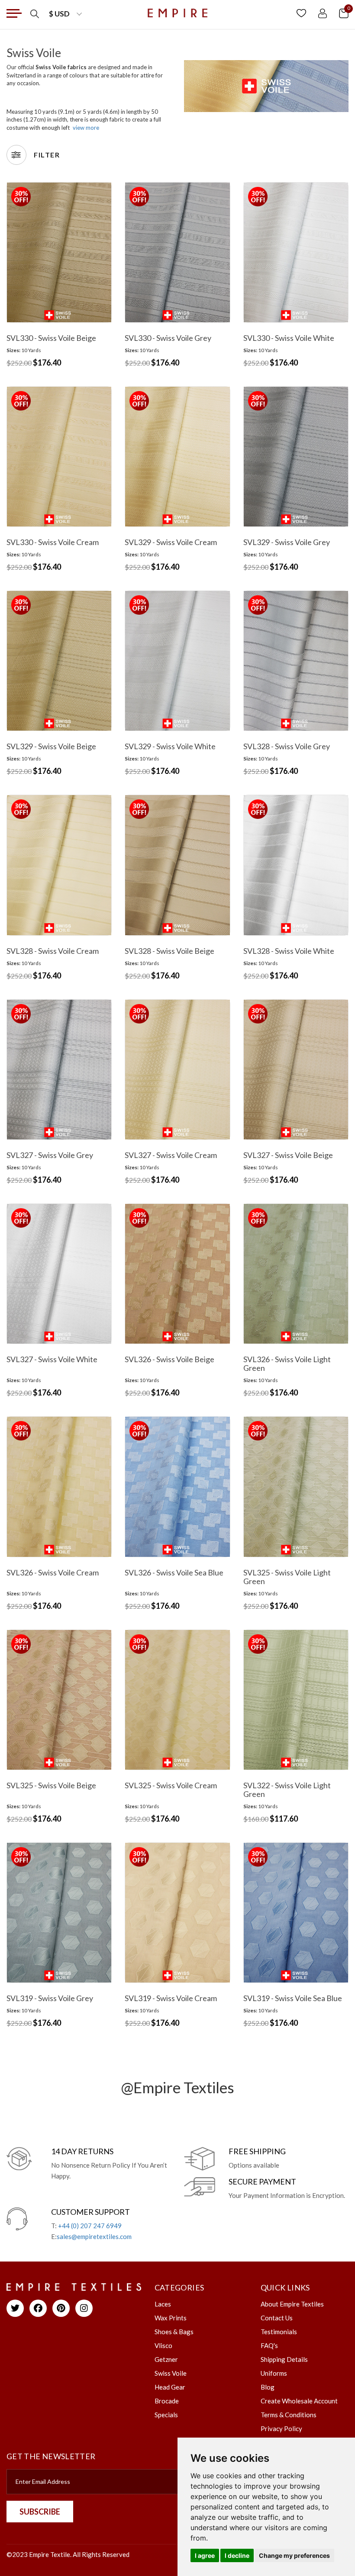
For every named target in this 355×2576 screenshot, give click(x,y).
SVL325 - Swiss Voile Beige (51, 1785)
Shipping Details (284, 2359)
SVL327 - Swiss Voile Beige (288, 1155)
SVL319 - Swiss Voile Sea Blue (293, 1998)
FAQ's (269, 2345)
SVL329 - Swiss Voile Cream (171, 542)
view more (86, 128)
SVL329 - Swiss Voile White (170, 746)
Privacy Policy (281, 2428)
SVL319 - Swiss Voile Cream (171, 1998)
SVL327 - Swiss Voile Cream (171, 1155)
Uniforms (274, 2373)
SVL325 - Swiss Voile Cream (171, 1785)
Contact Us (277, 2318)
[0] (344, 13)
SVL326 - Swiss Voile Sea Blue (174, 1572)
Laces (163, 2304)
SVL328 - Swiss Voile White (289, 951)
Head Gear (170, 2387)
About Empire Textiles (292, 2304)
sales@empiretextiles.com (94, 2236)
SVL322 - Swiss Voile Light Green (287, 1790)
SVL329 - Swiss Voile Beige (51, 746)
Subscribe (40, 2512)
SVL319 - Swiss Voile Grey (50, 1998)
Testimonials (279, 2332)
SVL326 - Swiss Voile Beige (169, 1359)
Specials (166, 2415)
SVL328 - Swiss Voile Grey (287, 746)
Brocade (167, 2401)
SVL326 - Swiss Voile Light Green (287, 1363)
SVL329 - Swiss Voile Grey (287, 542)
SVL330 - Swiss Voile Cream (53, 542)
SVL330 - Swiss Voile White (289, 338)
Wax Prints (171, 2318)
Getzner (166, 2359)
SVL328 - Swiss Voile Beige (169, 951)
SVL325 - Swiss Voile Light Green (287, 1577)
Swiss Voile (171, 2373)
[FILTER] (16, 155)
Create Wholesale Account (299, 2401)
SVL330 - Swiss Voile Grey (168, 338)
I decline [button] (237, 2555)
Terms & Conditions (289, 2415)
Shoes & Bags (174, 2332)
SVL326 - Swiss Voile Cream (53, 1572)
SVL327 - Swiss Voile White (52, 1359)
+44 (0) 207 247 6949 (90, 2226)
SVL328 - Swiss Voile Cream (53, 951)
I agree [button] (205, 2555)
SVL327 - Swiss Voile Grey (50, 1155)
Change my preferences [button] (294, 2555)
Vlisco (163, 2345)
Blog (268, 2387)
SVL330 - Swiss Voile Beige (51, 338)
